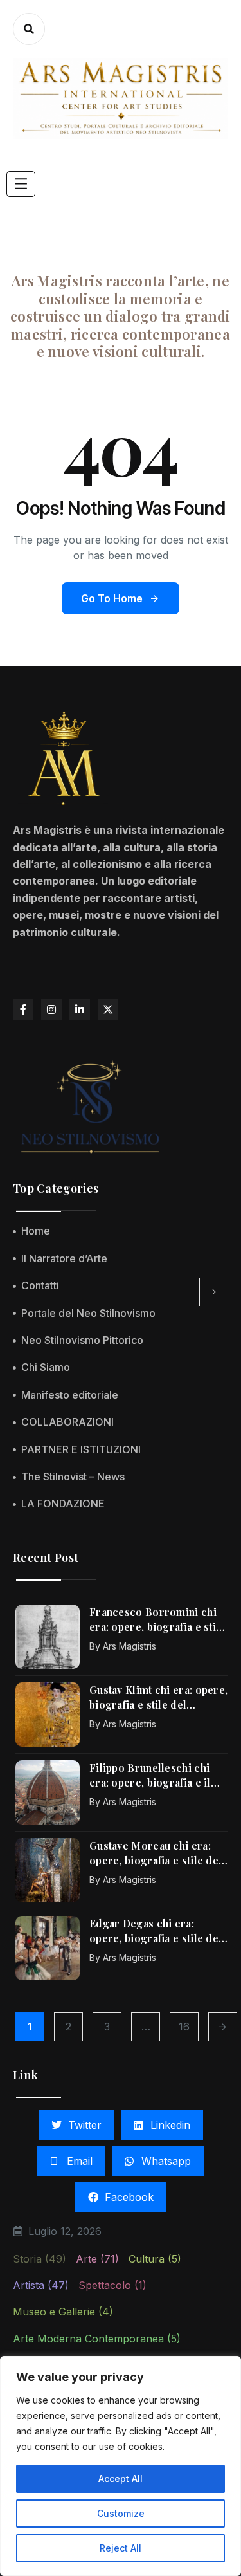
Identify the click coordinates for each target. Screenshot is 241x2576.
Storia (40, 2259)
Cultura (155, 2259)
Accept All (121, 2479)
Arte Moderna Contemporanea (97, 2339)
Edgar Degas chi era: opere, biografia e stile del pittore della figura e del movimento (156, 1931)
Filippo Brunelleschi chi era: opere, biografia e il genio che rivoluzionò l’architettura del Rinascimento (150, 1775)
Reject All (121, 2548)
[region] (121, 2466)
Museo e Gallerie (63, 2312)
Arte (97, 2259)
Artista (41, 2285)
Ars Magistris (129, 1646)
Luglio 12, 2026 (65, 2231)
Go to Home (112, 598)
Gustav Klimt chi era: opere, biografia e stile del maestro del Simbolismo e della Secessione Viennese (158, 1697)
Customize (121, 2513)
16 (184, 2027)
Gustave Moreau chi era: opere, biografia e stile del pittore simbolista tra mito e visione (159, 1853)
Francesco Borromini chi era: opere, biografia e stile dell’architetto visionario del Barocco (157, 1620)
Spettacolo (112, 2285)
